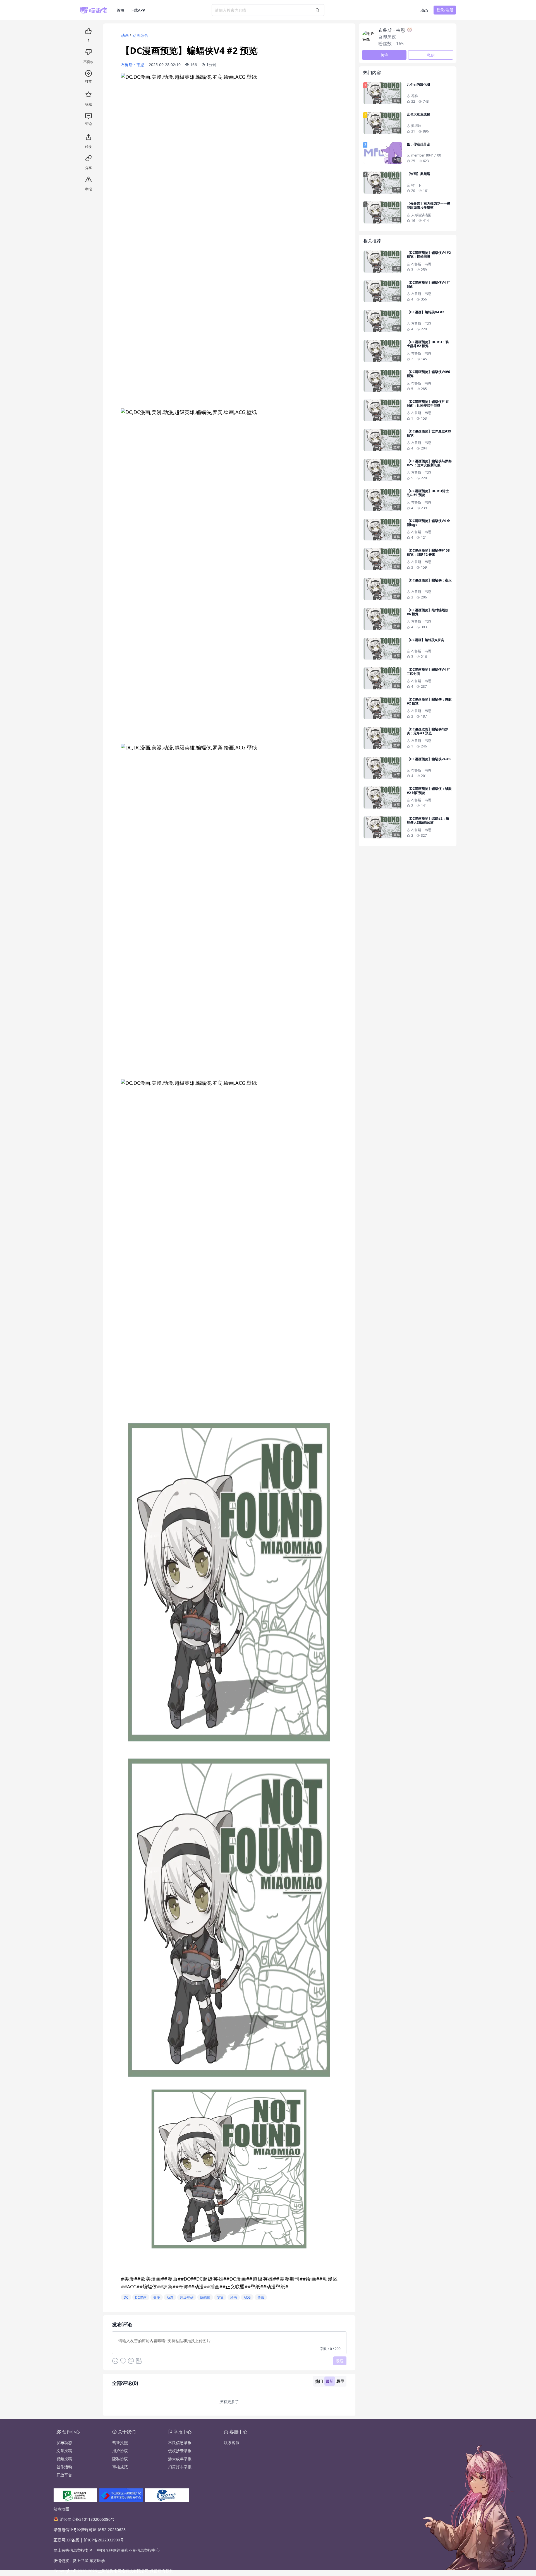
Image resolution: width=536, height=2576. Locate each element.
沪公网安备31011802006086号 (87, 2519)
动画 (125, 35)
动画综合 (140, 35)
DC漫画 (141, 2297)
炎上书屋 (81, 2561)
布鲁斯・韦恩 (133, 65)
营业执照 (120, 2442)
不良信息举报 (180, 2442)
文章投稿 (64, 2451)
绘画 (234, 2297)
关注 (384, 55)
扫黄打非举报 (180, 2467)
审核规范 (120, 2467)
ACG (247, 2297)
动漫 (170, 2297)
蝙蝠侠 (205, 2297)
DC (126, 2297)
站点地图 (61, 2509)
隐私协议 (120, 2459)
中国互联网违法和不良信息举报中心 (128, 2550)
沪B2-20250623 (112, 2530)
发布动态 (64, 2442)
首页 (121, 10)
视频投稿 (64, 2459)
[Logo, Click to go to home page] (98, 10)
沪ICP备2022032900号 (104, 2540)
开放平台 (64, 2475)
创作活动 (64, 2467)
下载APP (137, 10)
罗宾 (220, 2297)
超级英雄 (187, 2297)
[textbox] (229, 2342)
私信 (431, 55)
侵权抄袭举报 (180, 2451)
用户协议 (120, 2451)
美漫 (157, 2297)
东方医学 (97, 2561)
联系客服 (232, 2442)
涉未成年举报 (180, 2459)
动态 (424, 10)
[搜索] (317, 10)
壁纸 (261, 2297)
